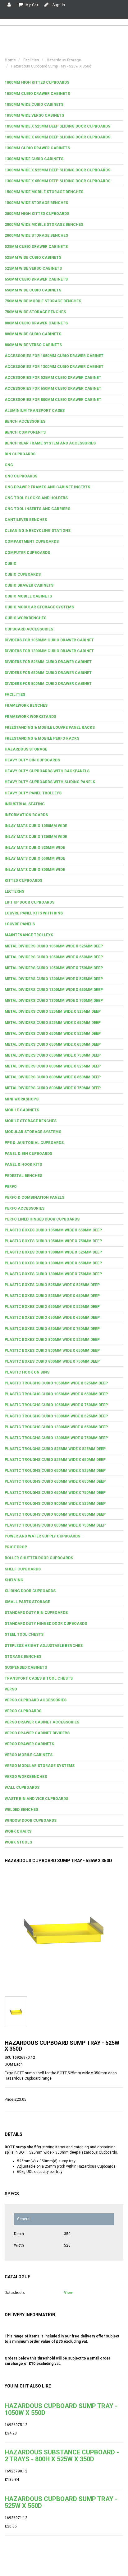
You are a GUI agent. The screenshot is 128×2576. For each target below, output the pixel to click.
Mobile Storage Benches (31, 1121)
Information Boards (26, 815)
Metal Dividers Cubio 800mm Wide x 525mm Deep (53, 1066)
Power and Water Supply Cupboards (42, 1536)
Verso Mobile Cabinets (29, 1755)
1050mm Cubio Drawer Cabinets (37, 94)
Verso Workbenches (26, 1777)
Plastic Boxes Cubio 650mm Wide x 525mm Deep (52, 1307)
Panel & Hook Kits (23, 1165)
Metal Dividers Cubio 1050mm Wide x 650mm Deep (54, 957)
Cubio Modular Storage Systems (39, 607)
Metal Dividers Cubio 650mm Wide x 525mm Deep (53, 1034)
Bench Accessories (25, 421)
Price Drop (16, 1547)
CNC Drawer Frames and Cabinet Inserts (47, 487)
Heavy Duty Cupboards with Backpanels (47, 771)
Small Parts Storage (27, 1602)
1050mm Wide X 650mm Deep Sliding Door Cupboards (57, 137)
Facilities (15, 695)
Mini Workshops (22, 1099)
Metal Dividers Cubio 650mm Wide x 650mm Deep (53, 1044)
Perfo (11, 1187)
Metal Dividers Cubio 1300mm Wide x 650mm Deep (54, 990)
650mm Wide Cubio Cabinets (33, 290)
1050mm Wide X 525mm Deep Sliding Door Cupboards (57, 126)
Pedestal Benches (23, 1176)
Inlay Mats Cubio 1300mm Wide (36, 837)
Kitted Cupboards (23, 881)
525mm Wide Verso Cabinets (33, 268)
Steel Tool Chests (24, 1634)
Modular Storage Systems (33, 1132)
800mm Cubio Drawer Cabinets (36, 323)
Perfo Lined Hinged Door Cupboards (42, 1219)
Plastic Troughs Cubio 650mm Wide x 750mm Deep (55, 1493)
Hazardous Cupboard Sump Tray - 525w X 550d (61, 2502)
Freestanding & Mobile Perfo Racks (42, 738)
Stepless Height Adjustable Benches (44, 1646)
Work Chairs (18, 1831)
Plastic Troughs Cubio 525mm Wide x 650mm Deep (55, 1460)
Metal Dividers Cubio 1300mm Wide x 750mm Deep (54, 1001)
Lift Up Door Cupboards (30, 902)
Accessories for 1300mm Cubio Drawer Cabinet (54, 367)
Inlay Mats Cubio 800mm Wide (35, 870)
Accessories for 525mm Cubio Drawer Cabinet (53, 378)
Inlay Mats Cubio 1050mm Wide (36, 826)
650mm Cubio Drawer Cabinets (36, 279)
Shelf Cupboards (23, 1569)
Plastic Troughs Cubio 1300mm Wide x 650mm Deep (56, 1427)
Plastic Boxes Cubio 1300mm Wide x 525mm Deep (53, 1252)
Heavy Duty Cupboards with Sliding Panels (50, 782)
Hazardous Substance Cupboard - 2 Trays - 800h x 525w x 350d (62, 2456)
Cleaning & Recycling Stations (38, 531)
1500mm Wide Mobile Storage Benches (44, 192)
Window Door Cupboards (31, 1820)
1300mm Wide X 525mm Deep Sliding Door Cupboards (57, 170)
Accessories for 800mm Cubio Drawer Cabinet (53, 400)
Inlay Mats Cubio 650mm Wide (35, 858)
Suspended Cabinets (26, 1667)
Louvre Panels (20, 924)
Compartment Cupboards (32, 542)
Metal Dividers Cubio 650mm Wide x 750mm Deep (53, 1055)
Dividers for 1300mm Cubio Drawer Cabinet (49, 651)
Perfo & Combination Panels (34, 1197)
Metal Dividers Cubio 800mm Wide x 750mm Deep (53, 1088)
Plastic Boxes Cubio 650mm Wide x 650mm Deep (52, 1318)
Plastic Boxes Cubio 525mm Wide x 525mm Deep (52, 1285)
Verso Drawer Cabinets (29, 1744)
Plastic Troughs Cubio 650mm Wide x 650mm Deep (55, 1481)
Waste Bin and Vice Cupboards (37, 1799)
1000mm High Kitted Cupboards (37, 82)
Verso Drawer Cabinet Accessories (42, 1722)
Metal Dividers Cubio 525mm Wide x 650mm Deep (53, 1023)
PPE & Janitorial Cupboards (34, 1143)
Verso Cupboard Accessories (36, 1700)
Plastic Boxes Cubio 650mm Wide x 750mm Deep (52, 1329)
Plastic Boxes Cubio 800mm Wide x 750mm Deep (52, 1361)
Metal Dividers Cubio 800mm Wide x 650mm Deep (53, 1077)
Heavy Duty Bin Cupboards (32, 760)
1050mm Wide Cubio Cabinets (34, 105)
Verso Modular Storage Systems (40, 1766)
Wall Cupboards (22, 1788)
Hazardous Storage (26, 749)
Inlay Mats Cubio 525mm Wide (35, 848)
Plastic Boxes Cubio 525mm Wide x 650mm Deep (52, 1296)
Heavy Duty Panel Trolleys (33, 793)
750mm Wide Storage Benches (35, 312)
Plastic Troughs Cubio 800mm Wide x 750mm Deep (55, 1525)
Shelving (14, 1580)
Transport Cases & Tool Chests (39, 1678)
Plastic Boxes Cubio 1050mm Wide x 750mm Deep (53, 1241)
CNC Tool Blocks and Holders (36, 498)
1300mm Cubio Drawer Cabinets (37, 148)
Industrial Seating (25, 804)
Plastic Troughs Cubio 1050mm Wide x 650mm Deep (56, 1394)
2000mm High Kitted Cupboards (37, 214)
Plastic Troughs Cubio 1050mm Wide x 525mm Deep (56, 1383)
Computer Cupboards (27, 553)
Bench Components (25, 432)
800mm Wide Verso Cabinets (33, 345)
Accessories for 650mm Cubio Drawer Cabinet (53, 388)
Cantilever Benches (26, 520)
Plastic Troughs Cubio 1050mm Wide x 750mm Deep (56, 1405)
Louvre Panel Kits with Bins (34, 913)
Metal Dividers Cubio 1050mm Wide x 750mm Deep (54, 968)
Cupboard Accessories (29, 629)
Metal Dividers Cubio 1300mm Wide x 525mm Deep (54, 979)
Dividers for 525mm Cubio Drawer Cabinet (48, 662)
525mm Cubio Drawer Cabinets (36, 247)
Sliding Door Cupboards (30, 1591)
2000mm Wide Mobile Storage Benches (44, 225)
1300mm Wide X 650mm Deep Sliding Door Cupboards (57, 181)
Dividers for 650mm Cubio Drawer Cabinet (48, 673)
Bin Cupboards (20, 454)
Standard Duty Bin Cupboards (36, 1613)
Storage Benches (23, 1657)
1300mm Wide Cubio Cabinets (34, 159)
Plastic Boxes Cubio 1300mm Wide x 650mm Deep (53, 1263)
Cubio (11, 564)
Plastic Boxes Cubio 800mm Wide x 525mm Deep (52, 1340)
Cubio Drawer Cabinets (29, 585)
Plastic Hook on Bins (27, 1372)
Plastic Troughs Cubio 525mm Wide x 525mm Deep (55, 1449)
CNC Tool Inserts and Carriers (37, 509)
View (68, 2293)
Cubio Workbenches (25, 618)
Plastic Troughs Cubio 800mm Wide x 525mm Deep (55, 1504)
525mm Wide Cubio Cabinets (33, 258)
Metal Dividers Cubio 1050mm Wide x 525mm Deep (54, 946)
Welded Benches (21, 1810)
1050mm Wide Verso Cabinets (34, 115)
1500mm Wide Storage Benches (36, 203)
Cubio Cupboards (23, 574)
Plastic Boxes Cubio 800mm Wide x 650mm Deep (52, 1351)
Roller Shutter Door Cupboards (39, 1558)
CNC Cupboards (21, 476)
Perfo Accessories (25, 1208)
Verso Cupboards (23, 1711)
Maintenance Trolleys (29, 935)
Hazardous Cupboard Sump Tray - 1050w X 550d (61, 2409)
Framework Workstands (30, 717)
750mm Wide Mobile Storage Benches (43, 301)
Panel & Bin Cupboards (28, 1154)
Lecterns (14, 891)
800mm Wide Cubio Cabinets (33, 334)
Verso (11, 1689)
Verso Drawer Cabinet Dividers (37, 1733)
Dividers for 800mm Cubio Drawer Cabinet (48, 684)
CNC (9, 465)
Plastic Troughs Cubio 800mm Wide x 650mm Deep (55, 1514)
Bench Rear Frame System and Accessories (50, 443)
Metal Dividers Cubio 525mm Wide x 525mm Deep (53, 1011)
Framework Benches (26, 705)
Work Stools (18, 1842)
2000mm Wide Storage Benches (36, 235)
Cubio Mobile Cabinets (28, 596)
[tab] (64, 83)
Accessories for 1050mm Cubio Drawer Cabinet (54, 356)
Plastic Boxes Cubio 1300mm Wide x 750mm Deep (53, 1274)
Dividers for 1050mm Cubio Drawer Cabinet (49, 640)
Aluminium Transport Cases (35, 411)
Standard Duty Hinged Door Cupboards (46, 1624)
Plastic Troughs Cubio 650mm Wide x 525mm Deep (55, 1471)
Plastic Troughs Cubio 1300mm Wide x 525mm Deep (56, 1416)
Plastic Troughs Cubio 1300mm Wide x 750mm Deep (56, 1438)
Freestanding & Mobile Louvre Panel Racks (50, 728)
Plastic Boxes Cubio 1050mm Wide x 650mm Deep (53, 1230)
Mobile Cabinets (22, 1110)
